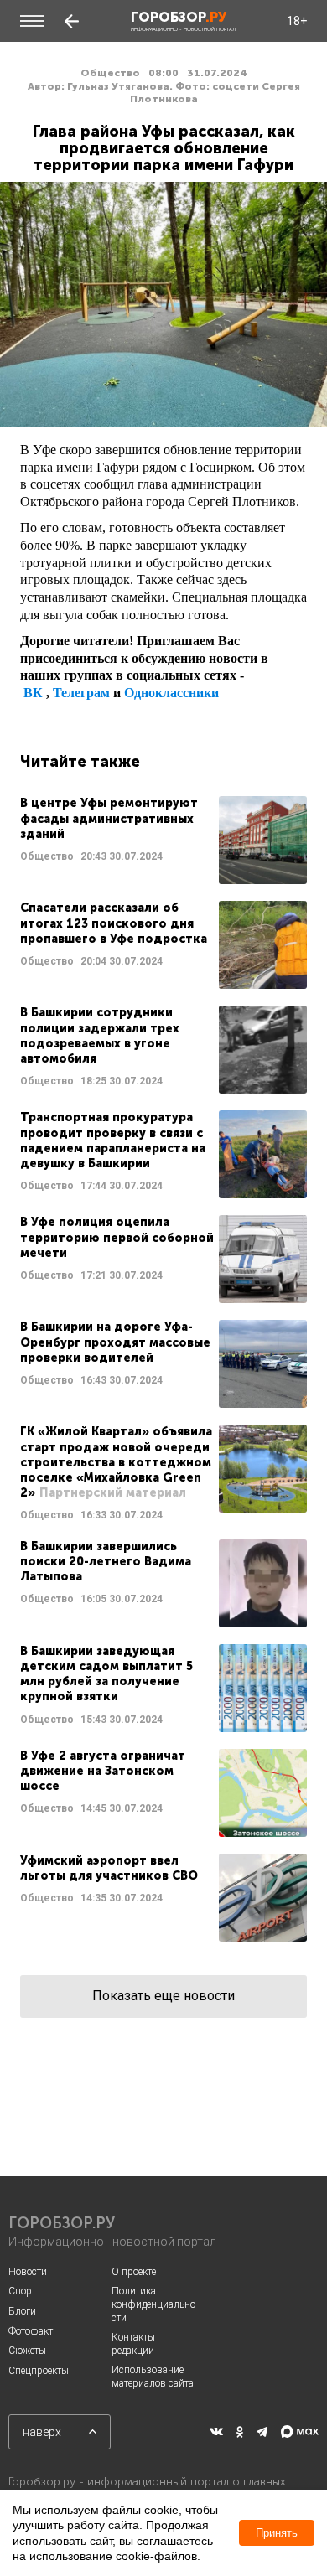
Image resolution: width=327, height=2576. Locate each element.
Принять (277, 2533)
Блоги (22, 2311)
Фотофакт (31, 2331)
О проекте (134, 2272)
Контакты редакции (133, 2344)
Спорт (22, 2291)
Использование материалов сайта (153, 2377)
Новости (28, 2272)
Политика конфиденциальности (153, 2304)
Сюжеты (27, 2351)
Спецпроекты (39, 2371)
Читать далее (163, 840)
